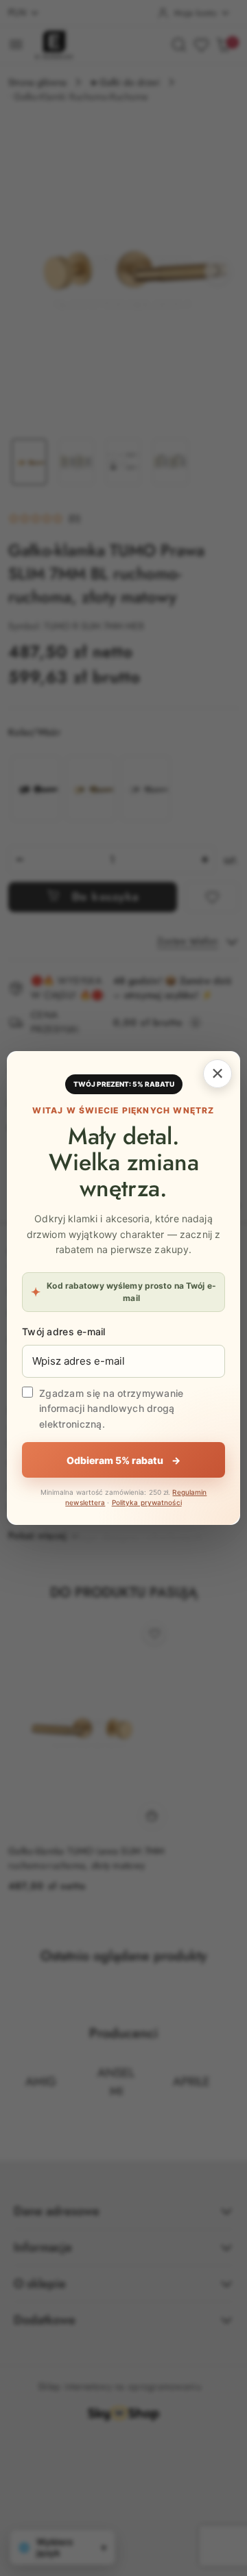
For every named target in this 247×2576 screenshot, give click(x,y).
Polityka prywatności (147, 1502)
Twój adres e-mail (64, 1331)
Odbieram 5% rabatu (123, 1460)
